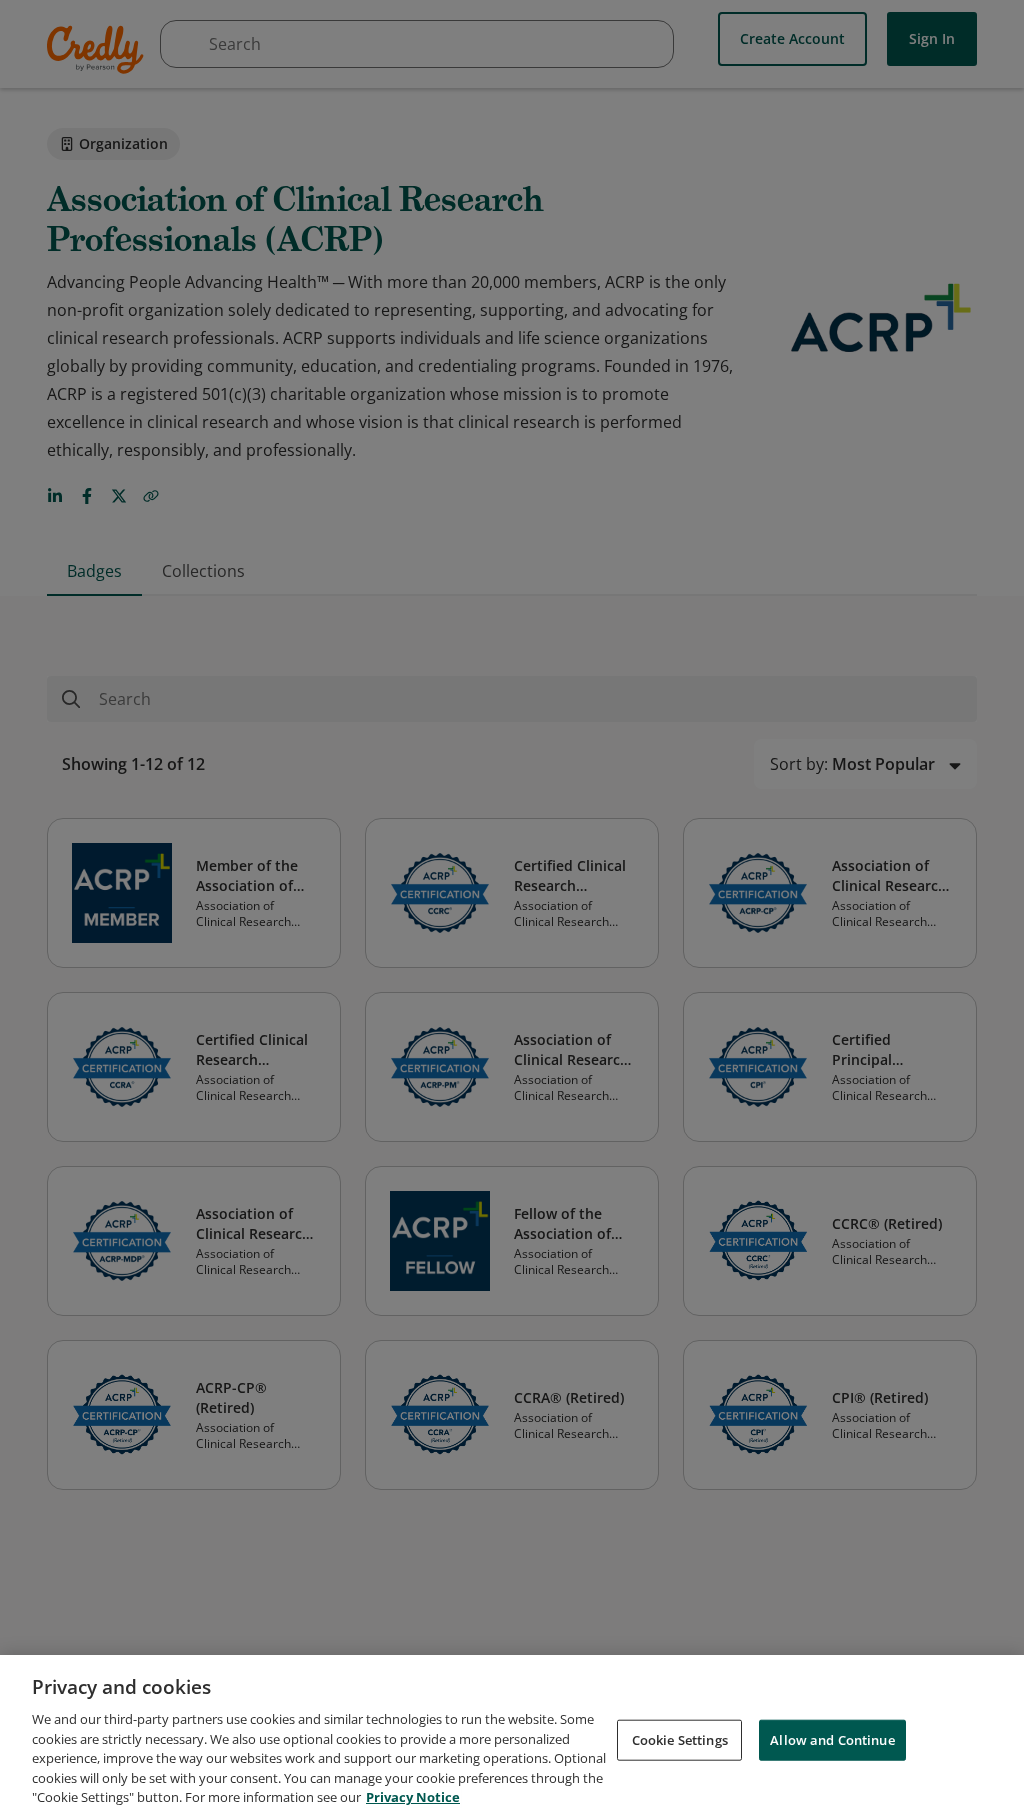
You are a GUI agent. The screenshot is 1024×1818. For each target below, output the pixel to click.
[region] (512, 1736)
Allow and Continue (832, 1739)
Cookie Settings (680, 1739)
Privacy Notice (413, 1797)
